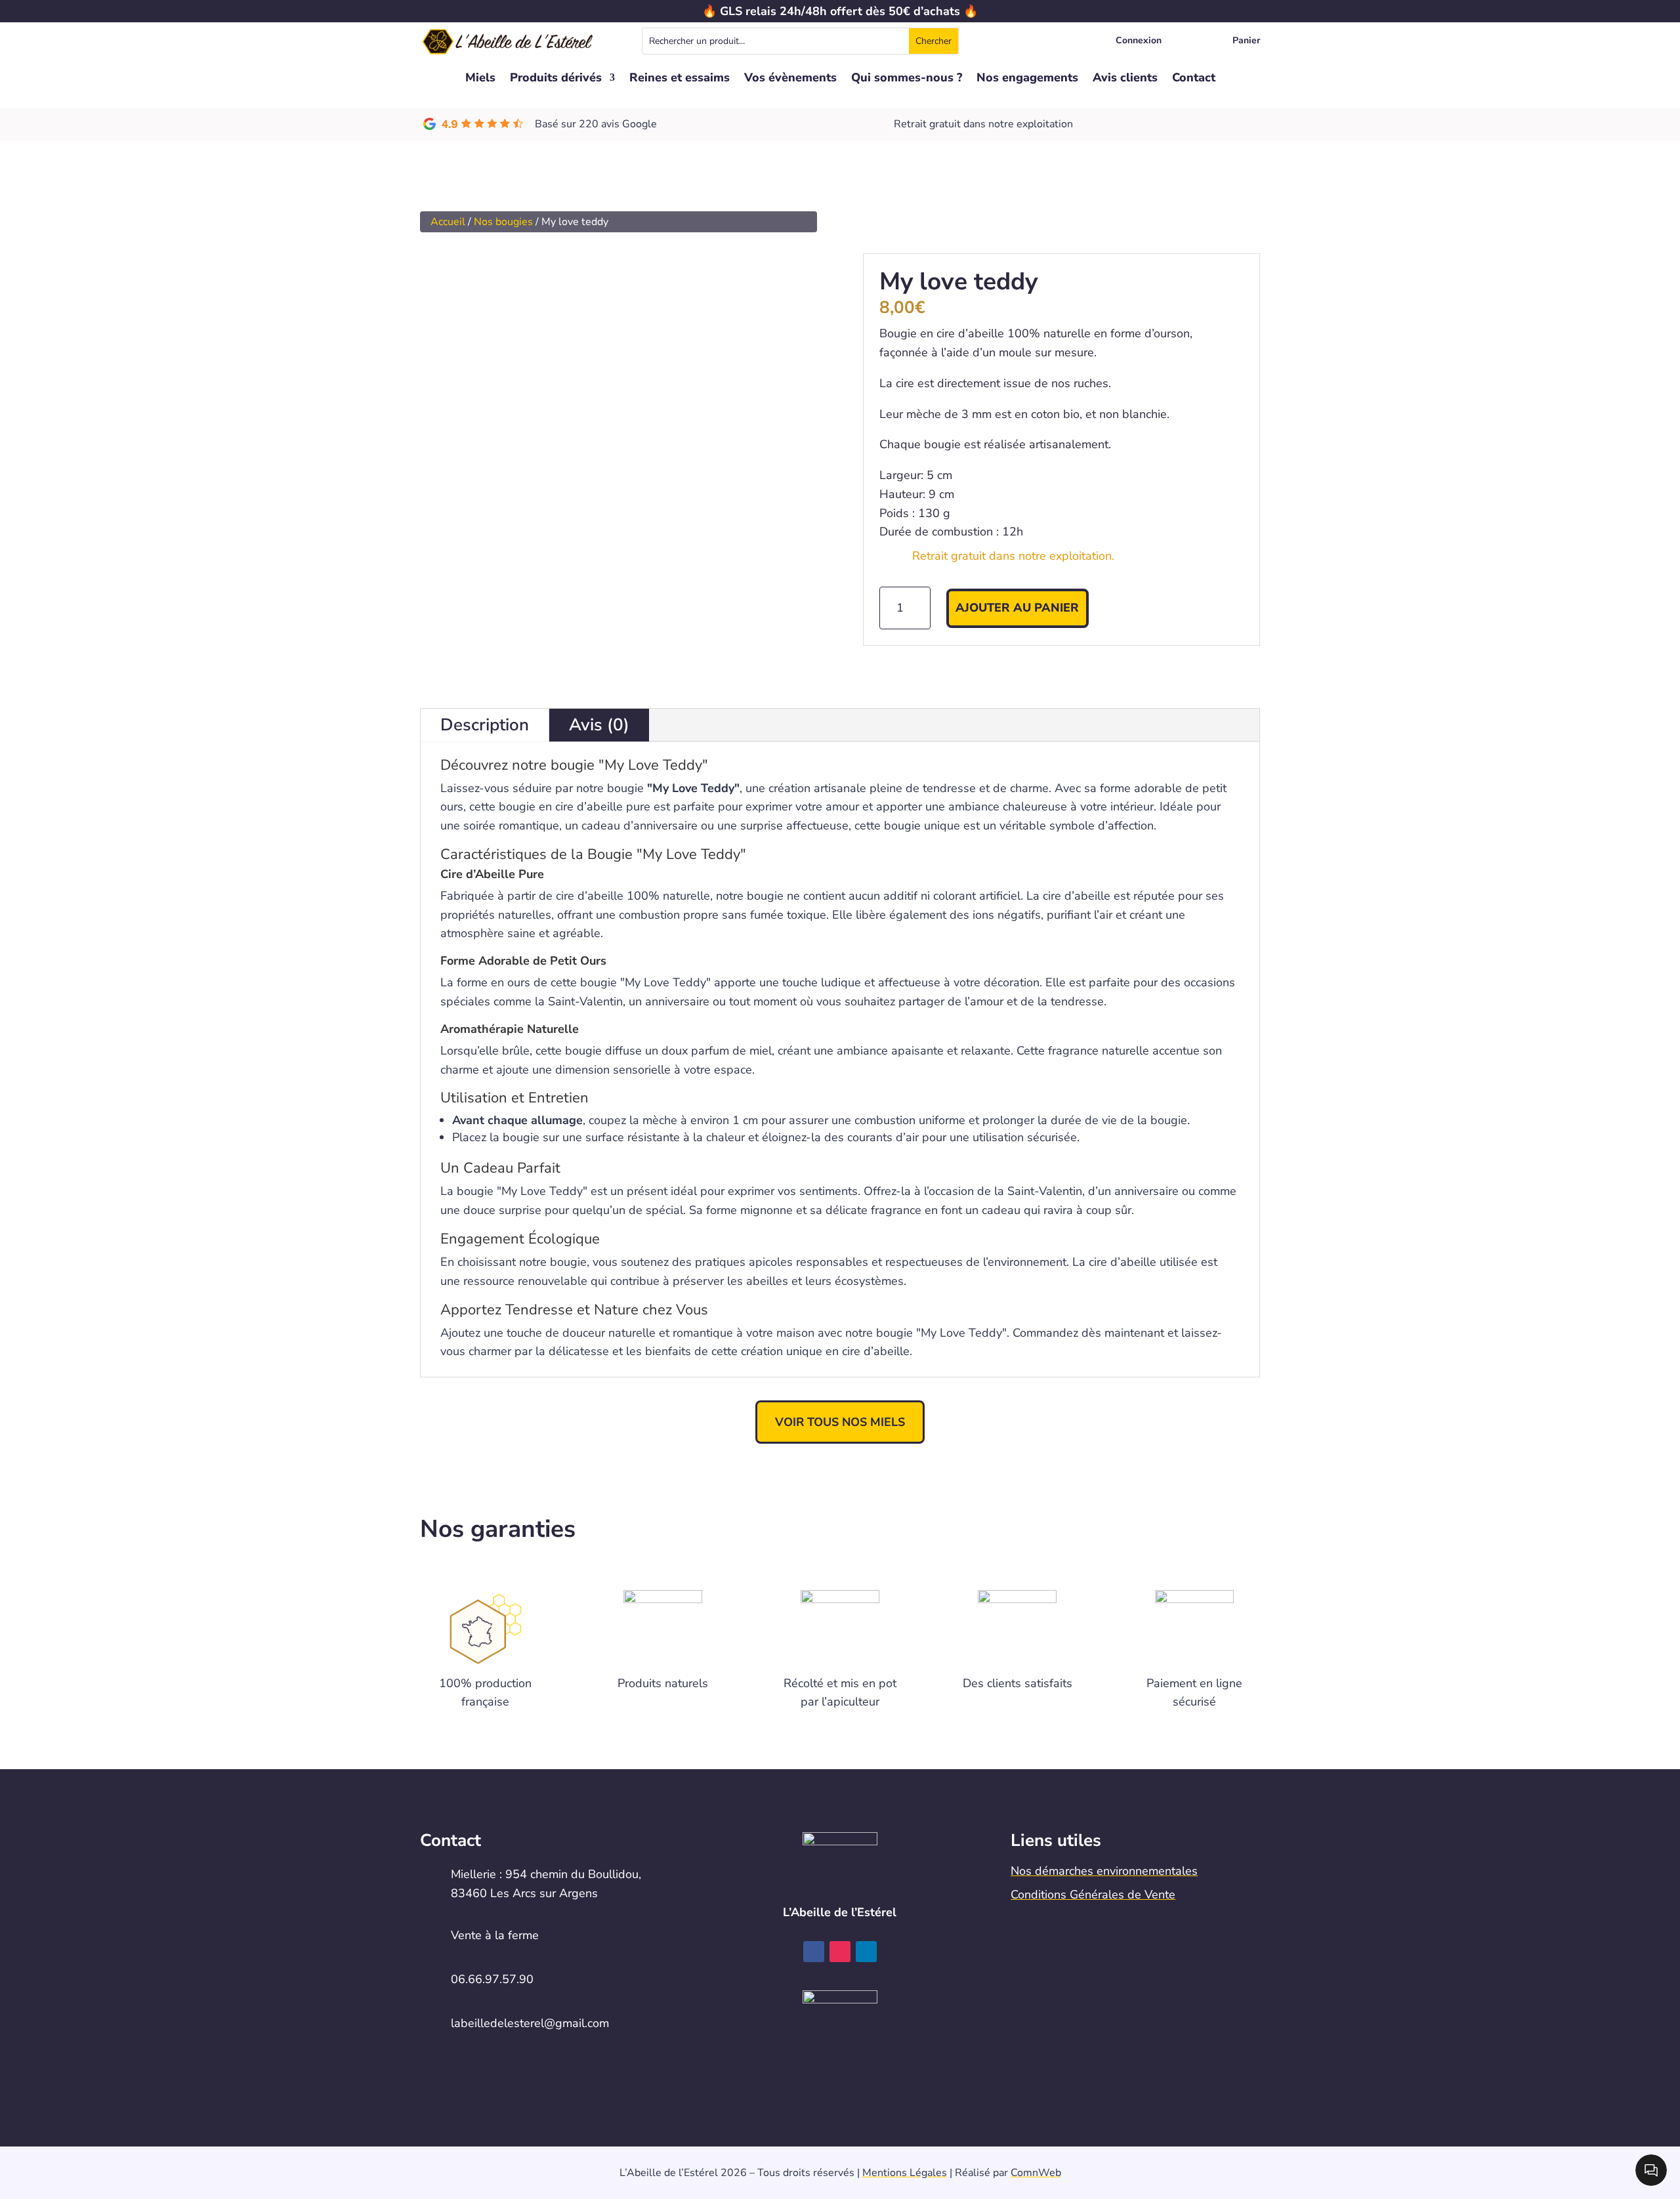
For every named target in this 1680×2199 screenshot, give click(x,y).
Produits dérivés (556, 79)
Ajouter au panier (1017, 608)
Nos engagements (1027, 79)
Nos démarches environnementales (1104, 1871)
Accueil (448, 222)
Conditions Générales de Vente (1093, 1895)
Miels (480, 79)
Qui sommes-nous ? (907, 79)
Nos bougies (503, 222)
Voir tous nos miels (840, 1422)
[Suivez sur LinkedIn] (866, 1952)
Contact (1194, 79)
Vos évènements (790, 79)
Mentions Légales (905, 2173)
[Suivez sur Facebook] (814, 1952)
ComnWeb (1036, 2173)
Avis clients (1125, 79)
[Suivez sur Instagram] (840, 1952)
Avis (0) (599, 725)
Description (485, 725)
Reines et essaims (680, 79)
